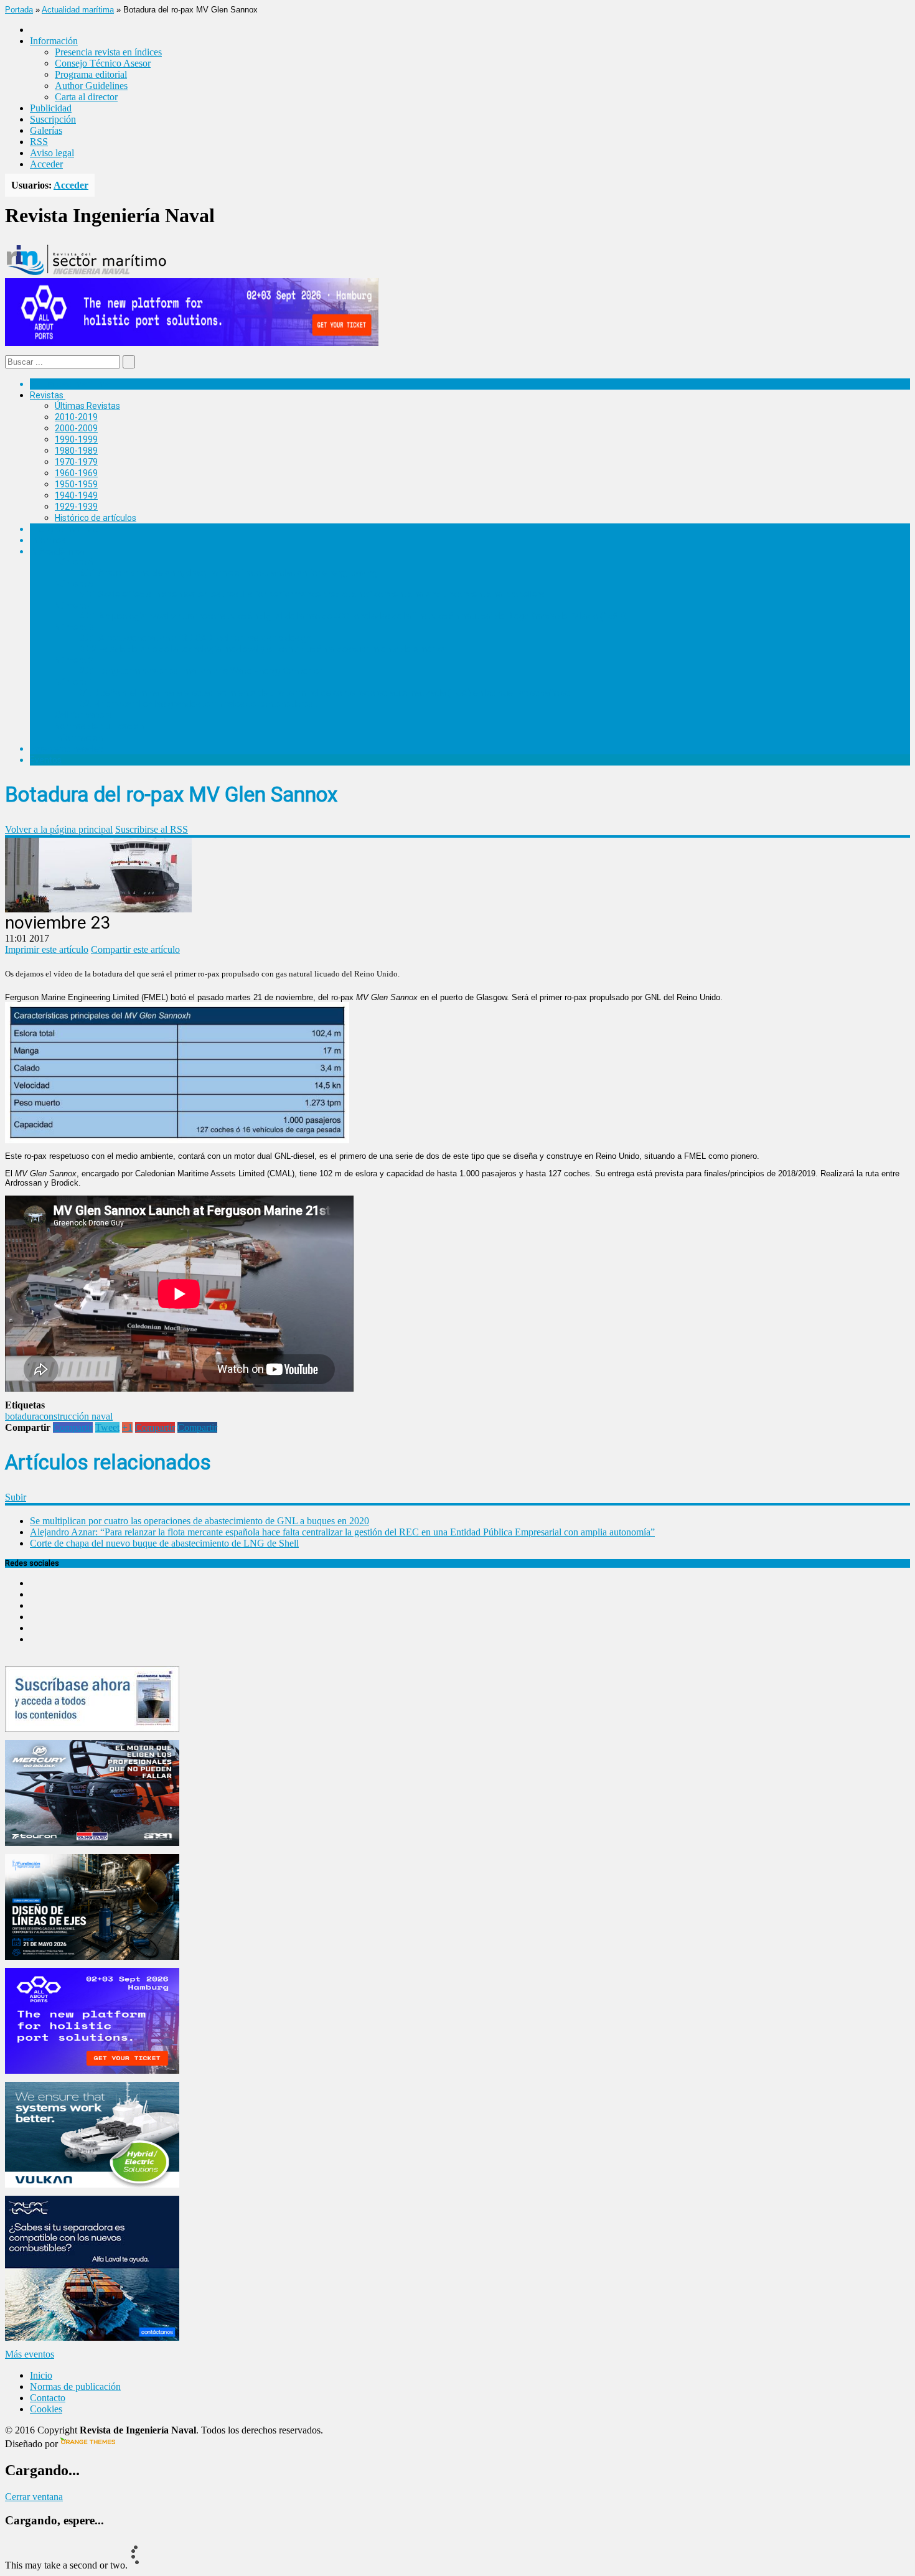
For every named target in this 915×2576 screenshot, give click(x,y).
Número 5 (74, 584)
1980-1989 (76, 451)
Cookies (46, 2409)
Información (79, 738)
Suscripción (53, 119)
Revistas (47, 395)
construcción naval (76, 1416)
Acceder (46, 164)
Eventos (46, 760)
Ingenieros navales (67, 749)
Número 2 (74, 660)
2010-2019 (76, 417)
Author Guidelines (91, 86)
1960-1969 (76, 473)
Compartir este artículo (135, 949)
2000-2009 (76, 428)
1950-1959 (76, 484)
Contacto (48, 2398)
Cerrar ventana (34, 2497)
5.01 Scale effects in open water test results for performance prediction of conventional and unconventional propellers (312, 594)
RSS (39, 142)
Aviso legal (52, 153)
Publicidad (51, 108)
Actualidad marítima (78, 10)
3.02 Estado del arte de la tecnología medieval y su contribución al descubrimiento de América (263, 649)
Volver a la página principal (59, 829)
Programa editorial (91, 74)
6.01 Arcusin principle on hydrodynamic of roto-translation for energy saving (228, 573)
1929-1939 (76, 507)
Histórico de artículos (96, 518)
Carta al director (86, 97)
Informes (48, 540)
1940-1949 (76, 495)
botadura (22, 1416)
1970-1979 (76, 462)
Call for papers (83, 715)
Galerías (46, 130)
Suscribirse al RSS (152, 829)
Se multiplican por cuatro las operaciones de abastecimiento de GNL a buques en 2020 (199, 1521)
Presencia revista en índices (108, 52)
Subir (16, 1497)
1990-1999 (76, 439)
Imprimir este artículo (47, 949)
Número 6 (74, 562)
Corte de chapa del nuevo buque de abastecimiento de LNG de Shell (164, 1543)
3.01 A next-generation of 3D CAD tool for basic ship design (195, 638)
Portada (19, 10)
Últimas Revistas (87, 406)
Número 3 (74, 627)
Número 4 (74, 606)
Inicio (41, 2375)
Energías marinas (64, 529)
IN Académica (57, 551)
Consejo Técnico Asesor (103, 63)
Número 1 (74, 682)
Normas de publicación (99, 726)
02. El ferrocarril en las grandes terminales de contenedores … (200, 704)
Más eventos (30, 2354)
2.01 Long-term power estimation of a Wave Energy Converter (201, 671)
